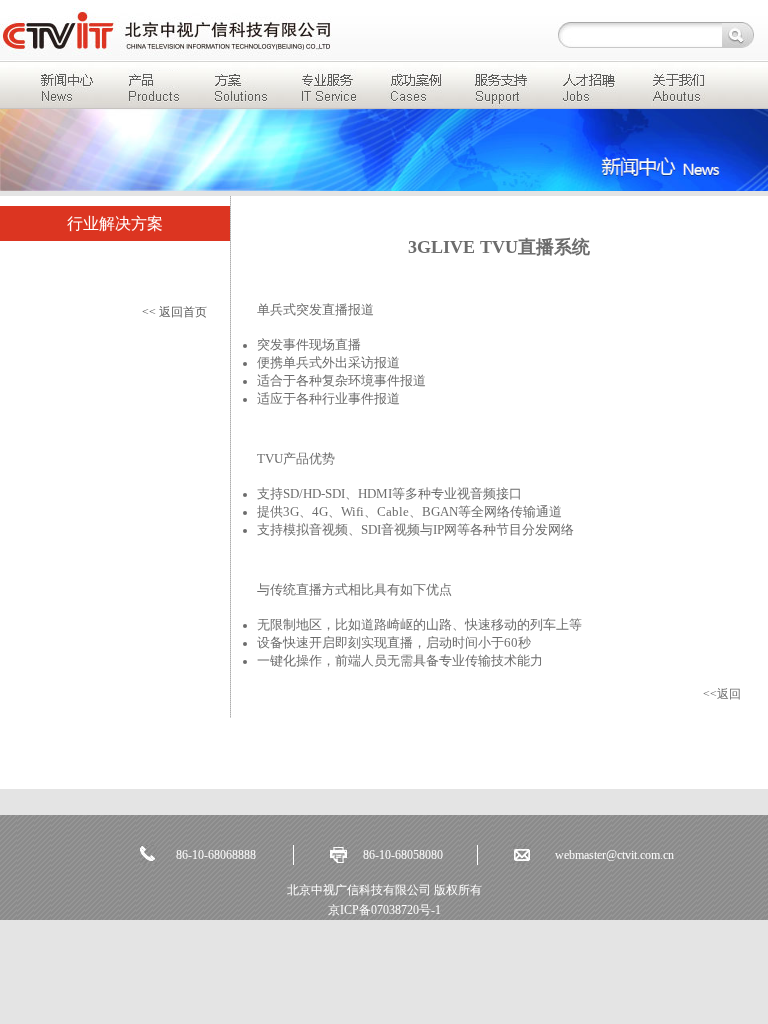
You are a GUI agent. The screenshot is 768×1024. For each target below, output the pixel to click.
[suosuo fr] (735, 35)
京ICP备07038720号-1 (384, 910)
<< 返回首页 (174, 312)
